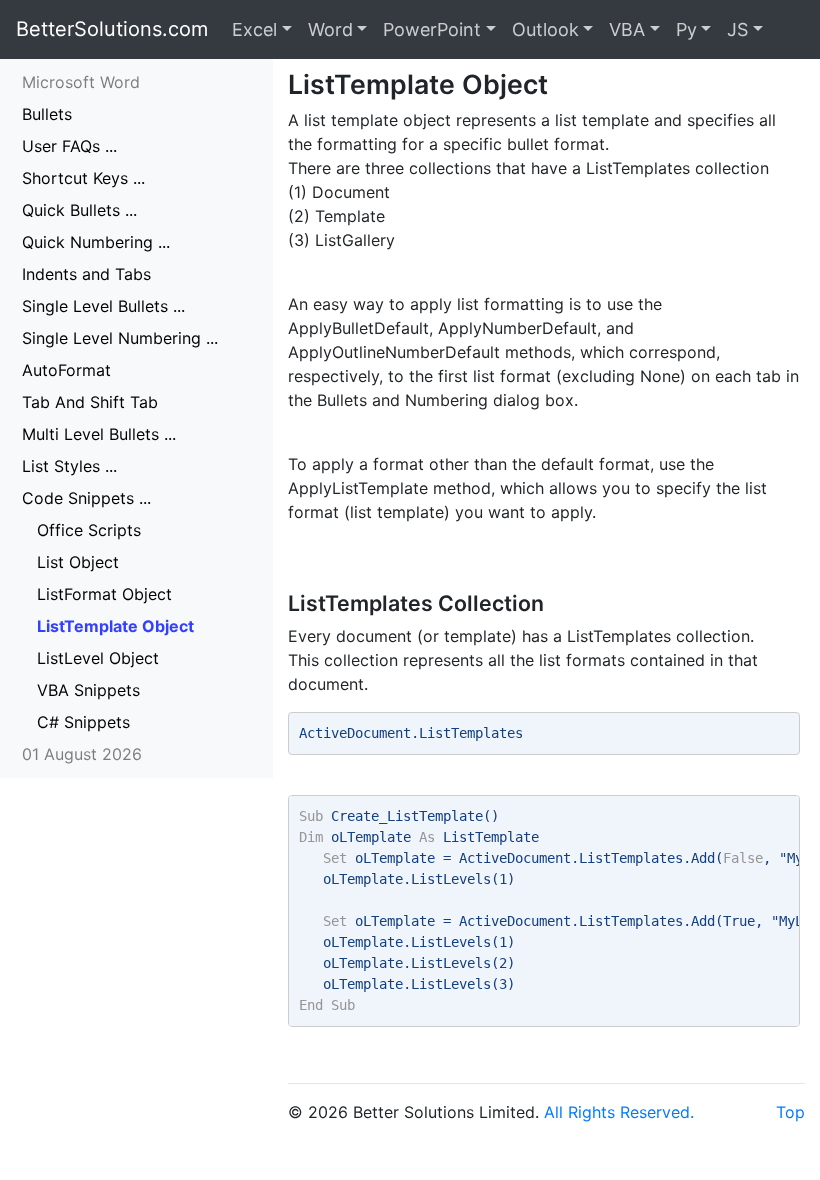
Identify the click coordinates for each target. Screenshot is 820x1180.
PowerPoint (432, 29)
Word (330, 29)
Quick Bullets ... (79, 210)
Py (686, 29)
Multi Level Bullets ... (99, 434)
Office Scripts (89, 530)
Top (790, 1112)
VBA (627, 29)
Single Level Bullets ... (103, 306)
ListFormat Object (104, 594)
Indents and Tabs (86, 274)
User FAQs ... (69, 146)
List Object (78, 562)
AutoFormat (66, 370)
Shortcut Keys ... (83, 178)
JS (737, 29)
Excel (254, 29)
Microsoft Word (81, 82)
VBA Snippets (88, 690)
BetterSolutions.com (112, 29)
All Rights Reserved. (619, 1112)
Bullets (47, 114)
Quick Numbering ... (96, 242)
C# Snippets (83, 722)
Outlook (545, 29)
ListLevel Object (98, 658)
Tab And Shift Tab (90, 402)
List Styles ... (69, 466)
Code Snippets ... (86, 498)
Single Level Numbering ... (120, 338)
